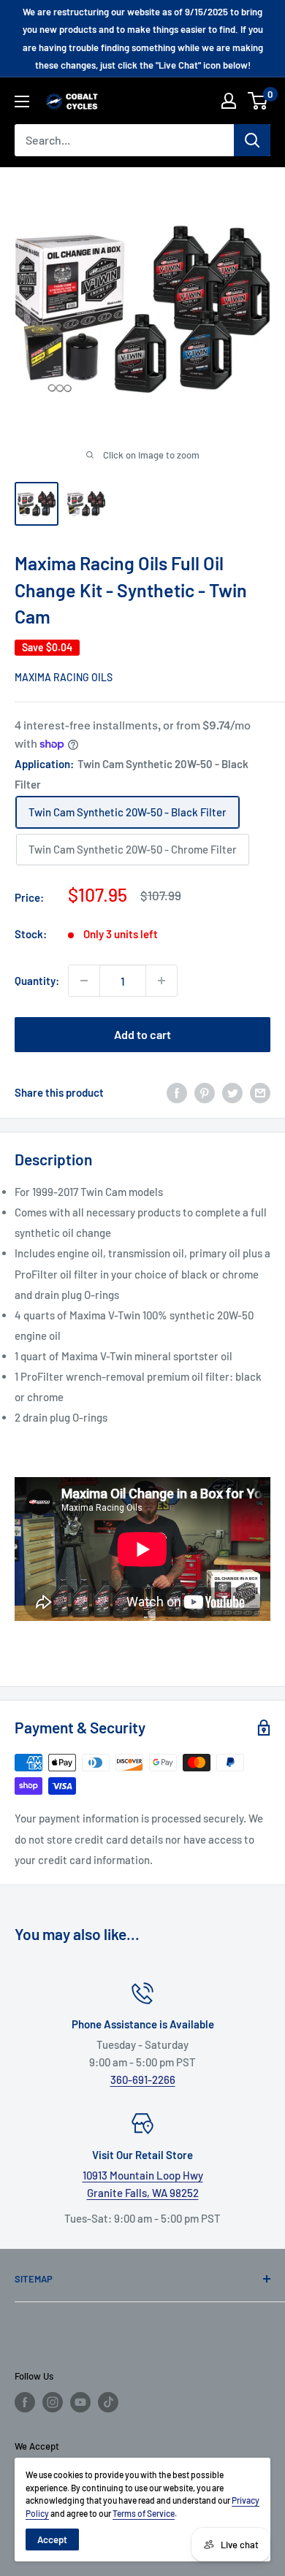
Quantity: (37, 981)
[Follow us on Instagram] (53, 2402)
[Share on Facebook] (177, 1092)
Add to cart (142, 1034)
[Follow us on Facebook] (25, 2402)
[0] (258, 101)
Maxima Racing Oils (64, 677)
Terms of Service (144, 2513)
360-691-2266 (143, 2079)
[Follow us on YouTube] (80, 2402)
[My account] (229, 101)
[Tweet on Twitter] (232, 1092)
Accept (52, 2539)
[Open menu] (22, 101)
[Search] (252, 140)
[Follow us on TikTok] (108, 2402)
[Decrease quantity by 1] (84, 981)
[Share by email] (260, 1092)
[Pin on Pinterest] (205, 1092)
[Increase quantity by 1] (161, 981)
